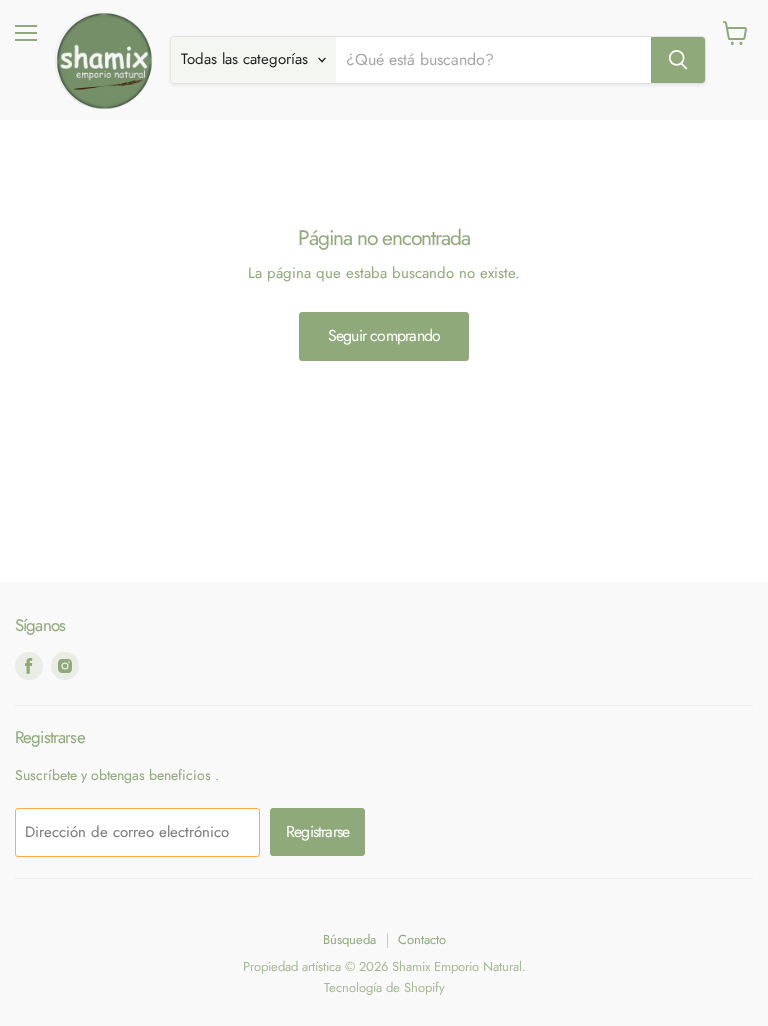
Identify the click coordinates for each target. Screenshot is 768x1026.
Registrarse (317, 831)
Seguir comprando (384, 335)
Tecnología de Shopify (384, 987)
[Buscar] (678, 60)
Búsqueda (349, 939)
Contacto (422, 939)
